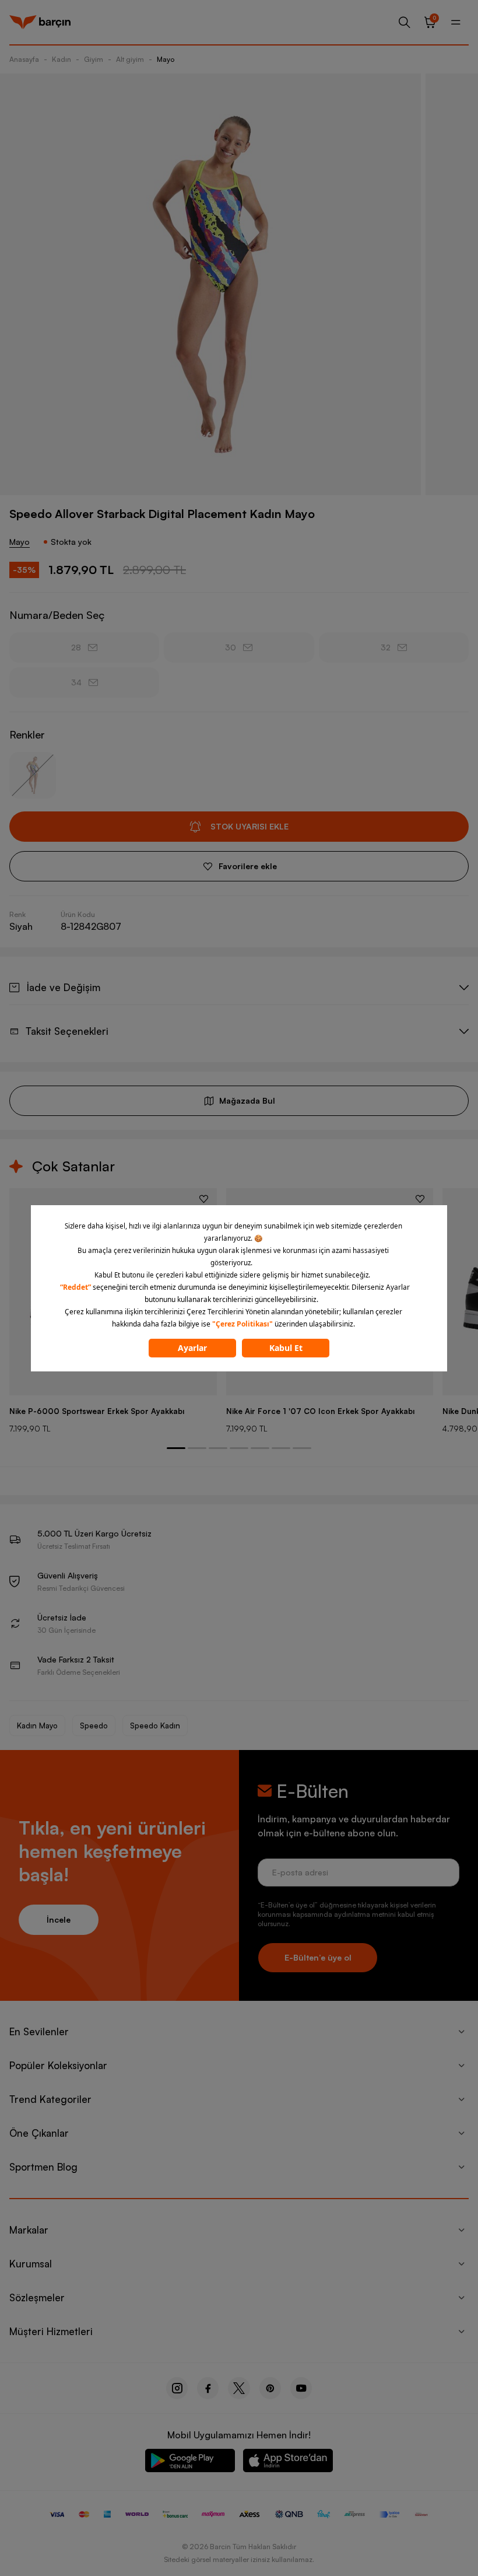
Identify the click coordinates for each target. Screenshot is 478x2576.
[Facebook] (208, 2388)
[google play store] (190, 2463)
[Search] (405, 22)
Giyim (94, 59)
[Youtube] (301, 2388)
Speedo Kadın (155, 1725)
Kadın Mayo (37, 1725)
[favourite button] (204, 1199)
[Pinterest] (270, 2388)
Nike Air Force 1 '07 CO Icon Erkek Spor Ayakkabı (320, 1411)
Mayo (166, 59)
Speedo (94, 1725)
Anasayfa (24, 59)
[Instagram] (177, 2388)
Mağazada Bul (247, 1100)
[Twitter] (239, 2388)
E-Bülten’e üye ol (318, 1957)
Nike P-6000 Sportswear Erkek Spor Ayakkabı (97, 1411)
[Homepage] (40, 22)
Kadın (61, 59)
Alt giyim (130, 59)
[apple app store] (288, 2463)
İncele (59, 1919)
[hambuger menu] (456, 22)
